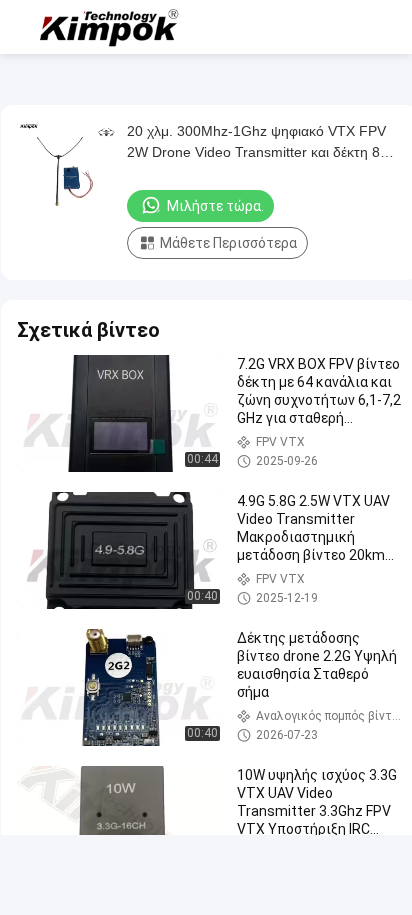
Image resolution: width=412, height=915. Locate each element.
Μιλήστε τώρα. (215, 206)
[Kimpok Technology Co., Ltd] (110, 27)
